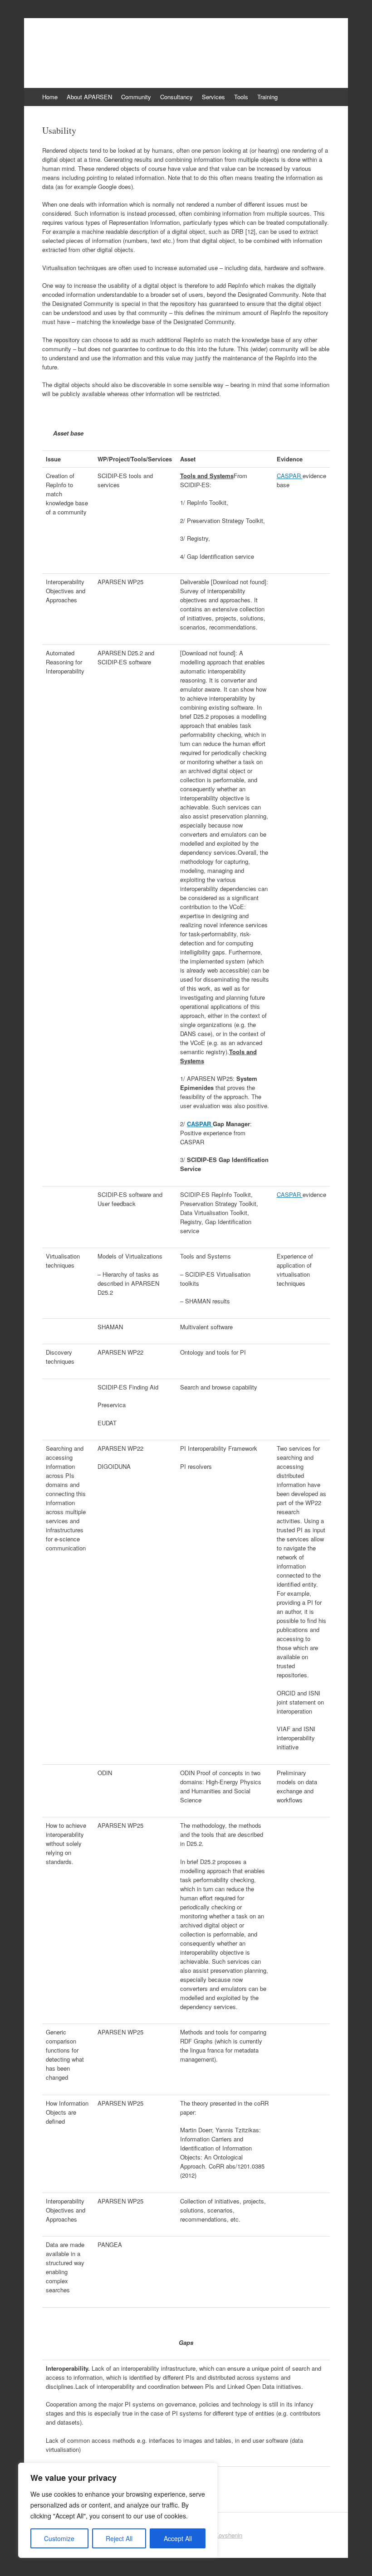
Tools (241, 97)
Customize (59, 2538)
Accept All (178, 2538)
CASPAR (290, 476)
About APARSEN (89, 97)
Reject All (119, 2538)
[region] (118, 2510)
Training (267, 97)
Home (50, 97)
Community (136, 97)
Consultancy (176, 97)
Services (213, 97)
